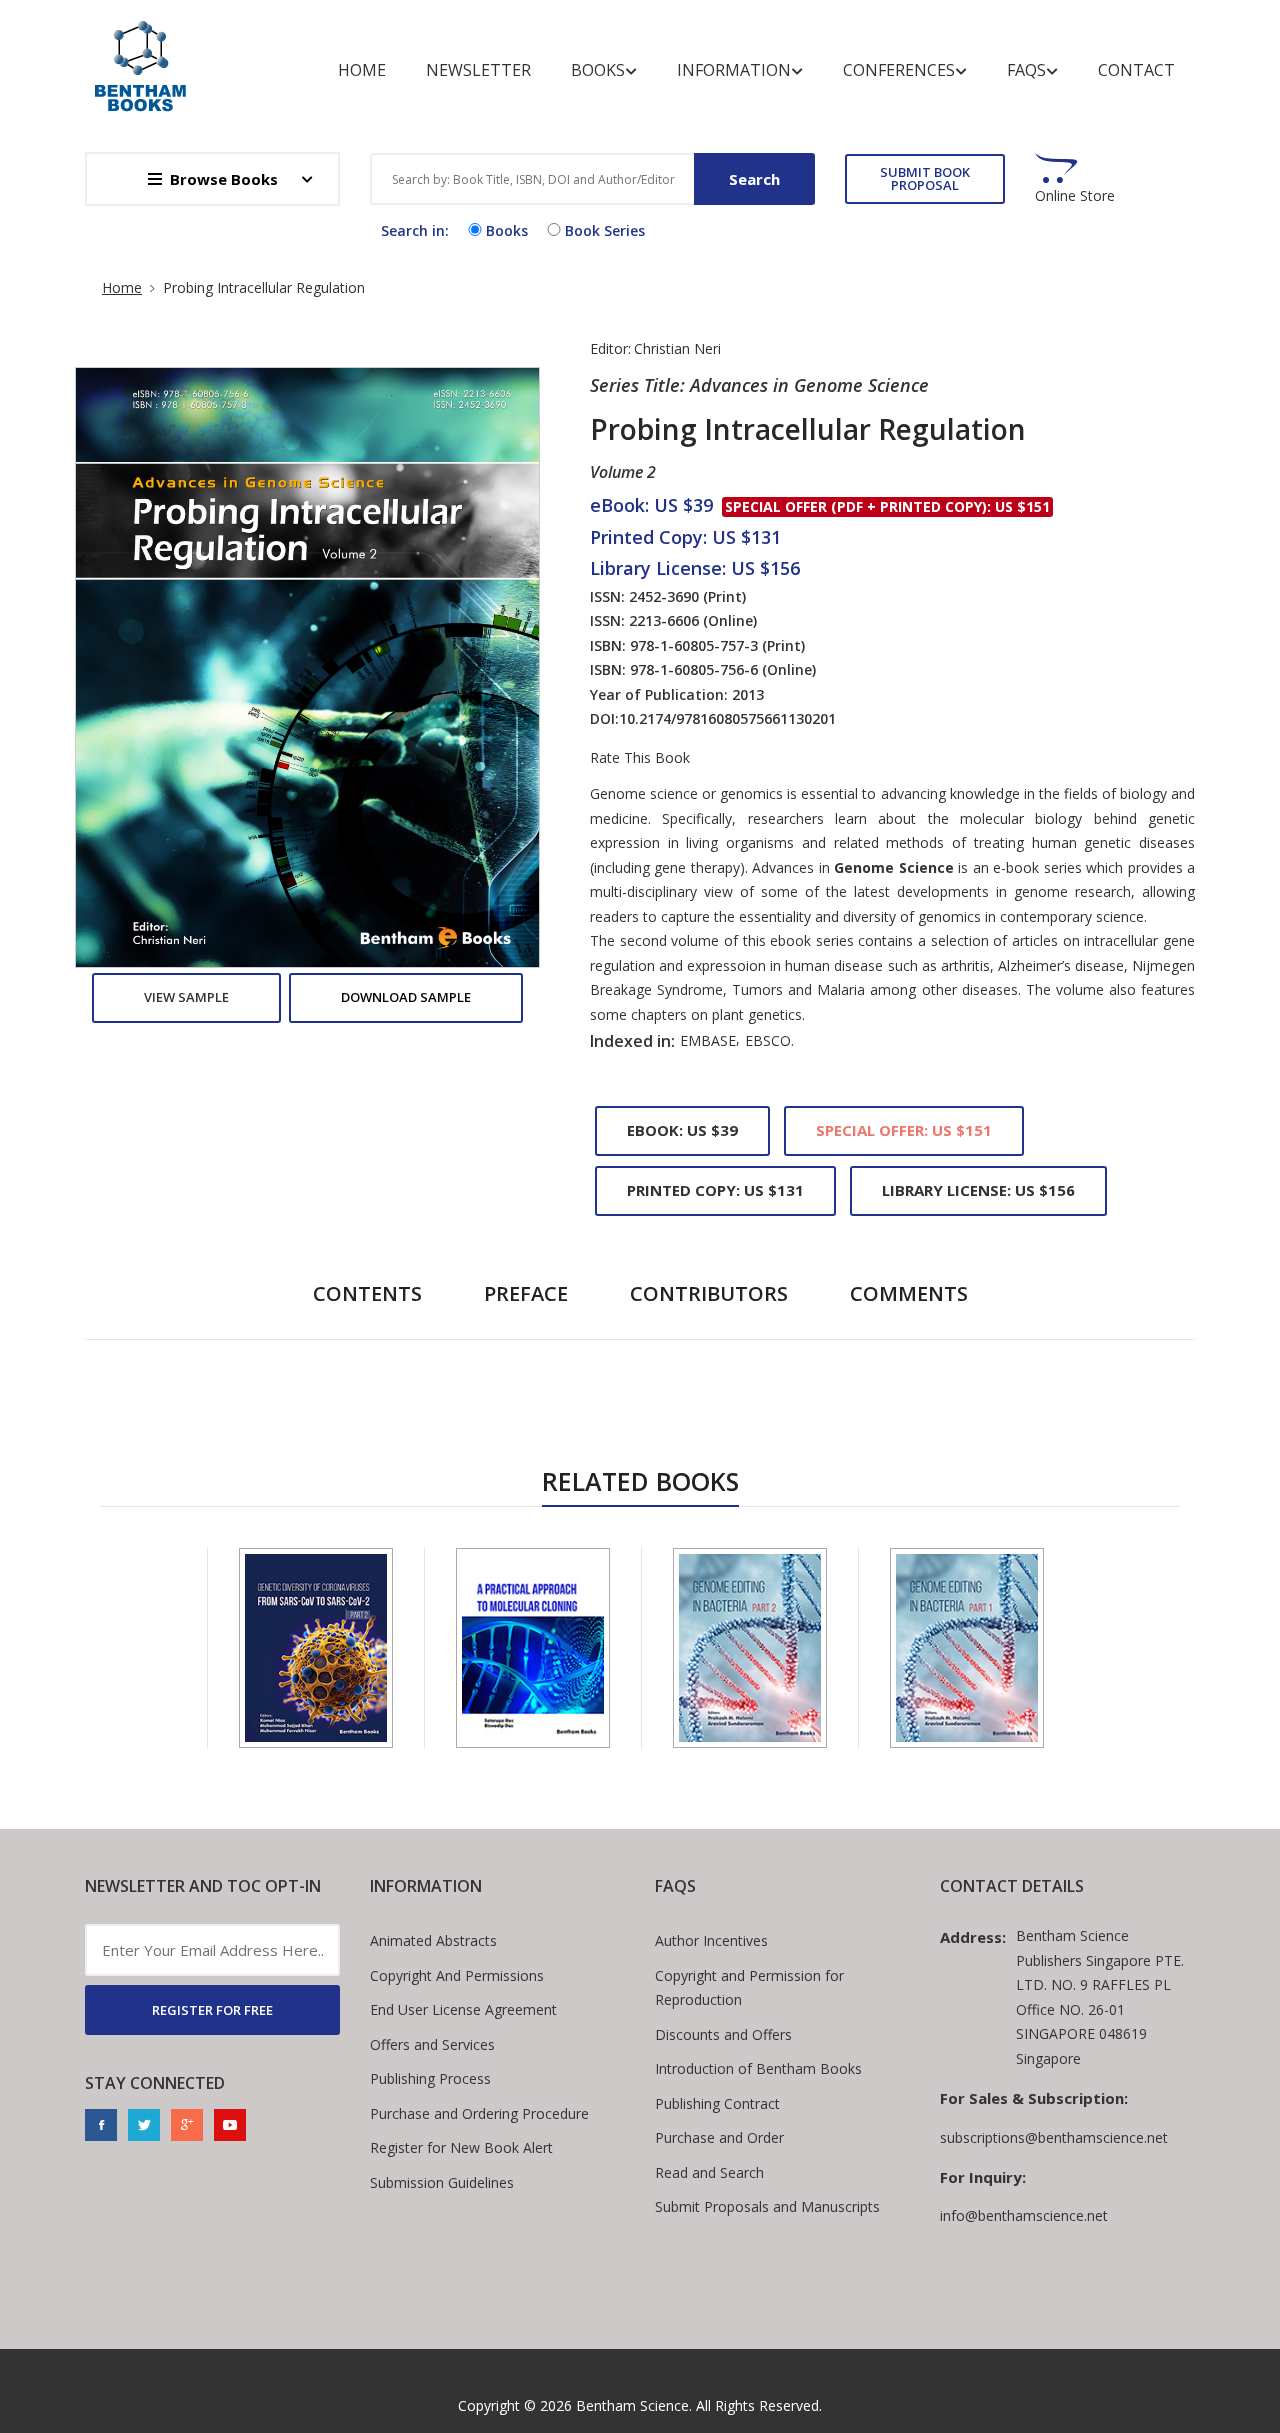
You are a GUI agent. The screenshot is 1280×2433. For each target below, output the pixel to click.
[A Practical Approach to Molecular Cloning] (533, 1648)
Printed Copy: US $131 (715, 1190)
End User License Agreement (463, 2009)
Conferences (899, 70)
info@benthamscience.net (1024, 2215)
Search (754, 179)
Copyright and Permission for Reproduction (749, 1988)
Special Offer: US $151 (904, 1130)
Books (598, 70)
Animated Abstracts (433, 1940)
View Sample (186, 997)
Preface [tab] (526, 1293)
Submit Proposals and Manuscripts (767, 2206)
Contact (1136, 70)
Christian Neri (677, 348)
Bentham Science (632, 2405)
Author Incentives (711, 1940)
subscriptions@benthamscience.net (1054, 2137)
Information (734, 70)
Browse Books (224, 179)
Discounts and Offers (723, 2034)
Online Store (1075, 196)
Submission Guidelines (442, 2182)
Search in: (415, 230)
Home (362, 70)
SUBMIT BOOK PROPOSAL (925, 178)
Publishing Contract (717, 2103)
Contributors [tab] (709, 1293)
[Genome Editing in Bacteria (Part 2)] (750, 1648)
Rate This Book (640, 758)
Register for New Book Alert (461, 2147)
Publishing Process (430, 2078)
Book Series (605, 230)
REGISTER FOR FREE (212, 2010)
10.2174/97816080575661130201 (727, 718)
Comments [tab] (909, 1293)
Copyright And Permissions (457, 1975)
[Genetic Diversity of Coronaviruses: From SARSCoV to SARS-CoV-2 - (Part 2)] (316, 1648)
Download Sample (406, 997)
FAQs (1026, 70)
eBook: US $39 (682, 1130)
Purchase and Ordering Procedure (479, 2113)
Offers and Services (432, 2044)
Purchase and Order (719, 2137)
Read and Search (709, 2172)
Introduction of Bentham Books (758, 2068)
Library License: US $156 (978, 1190)
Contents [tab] (367, 1293)
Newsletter (478, 70)
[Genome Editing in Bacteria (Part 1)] (967, 1648)
